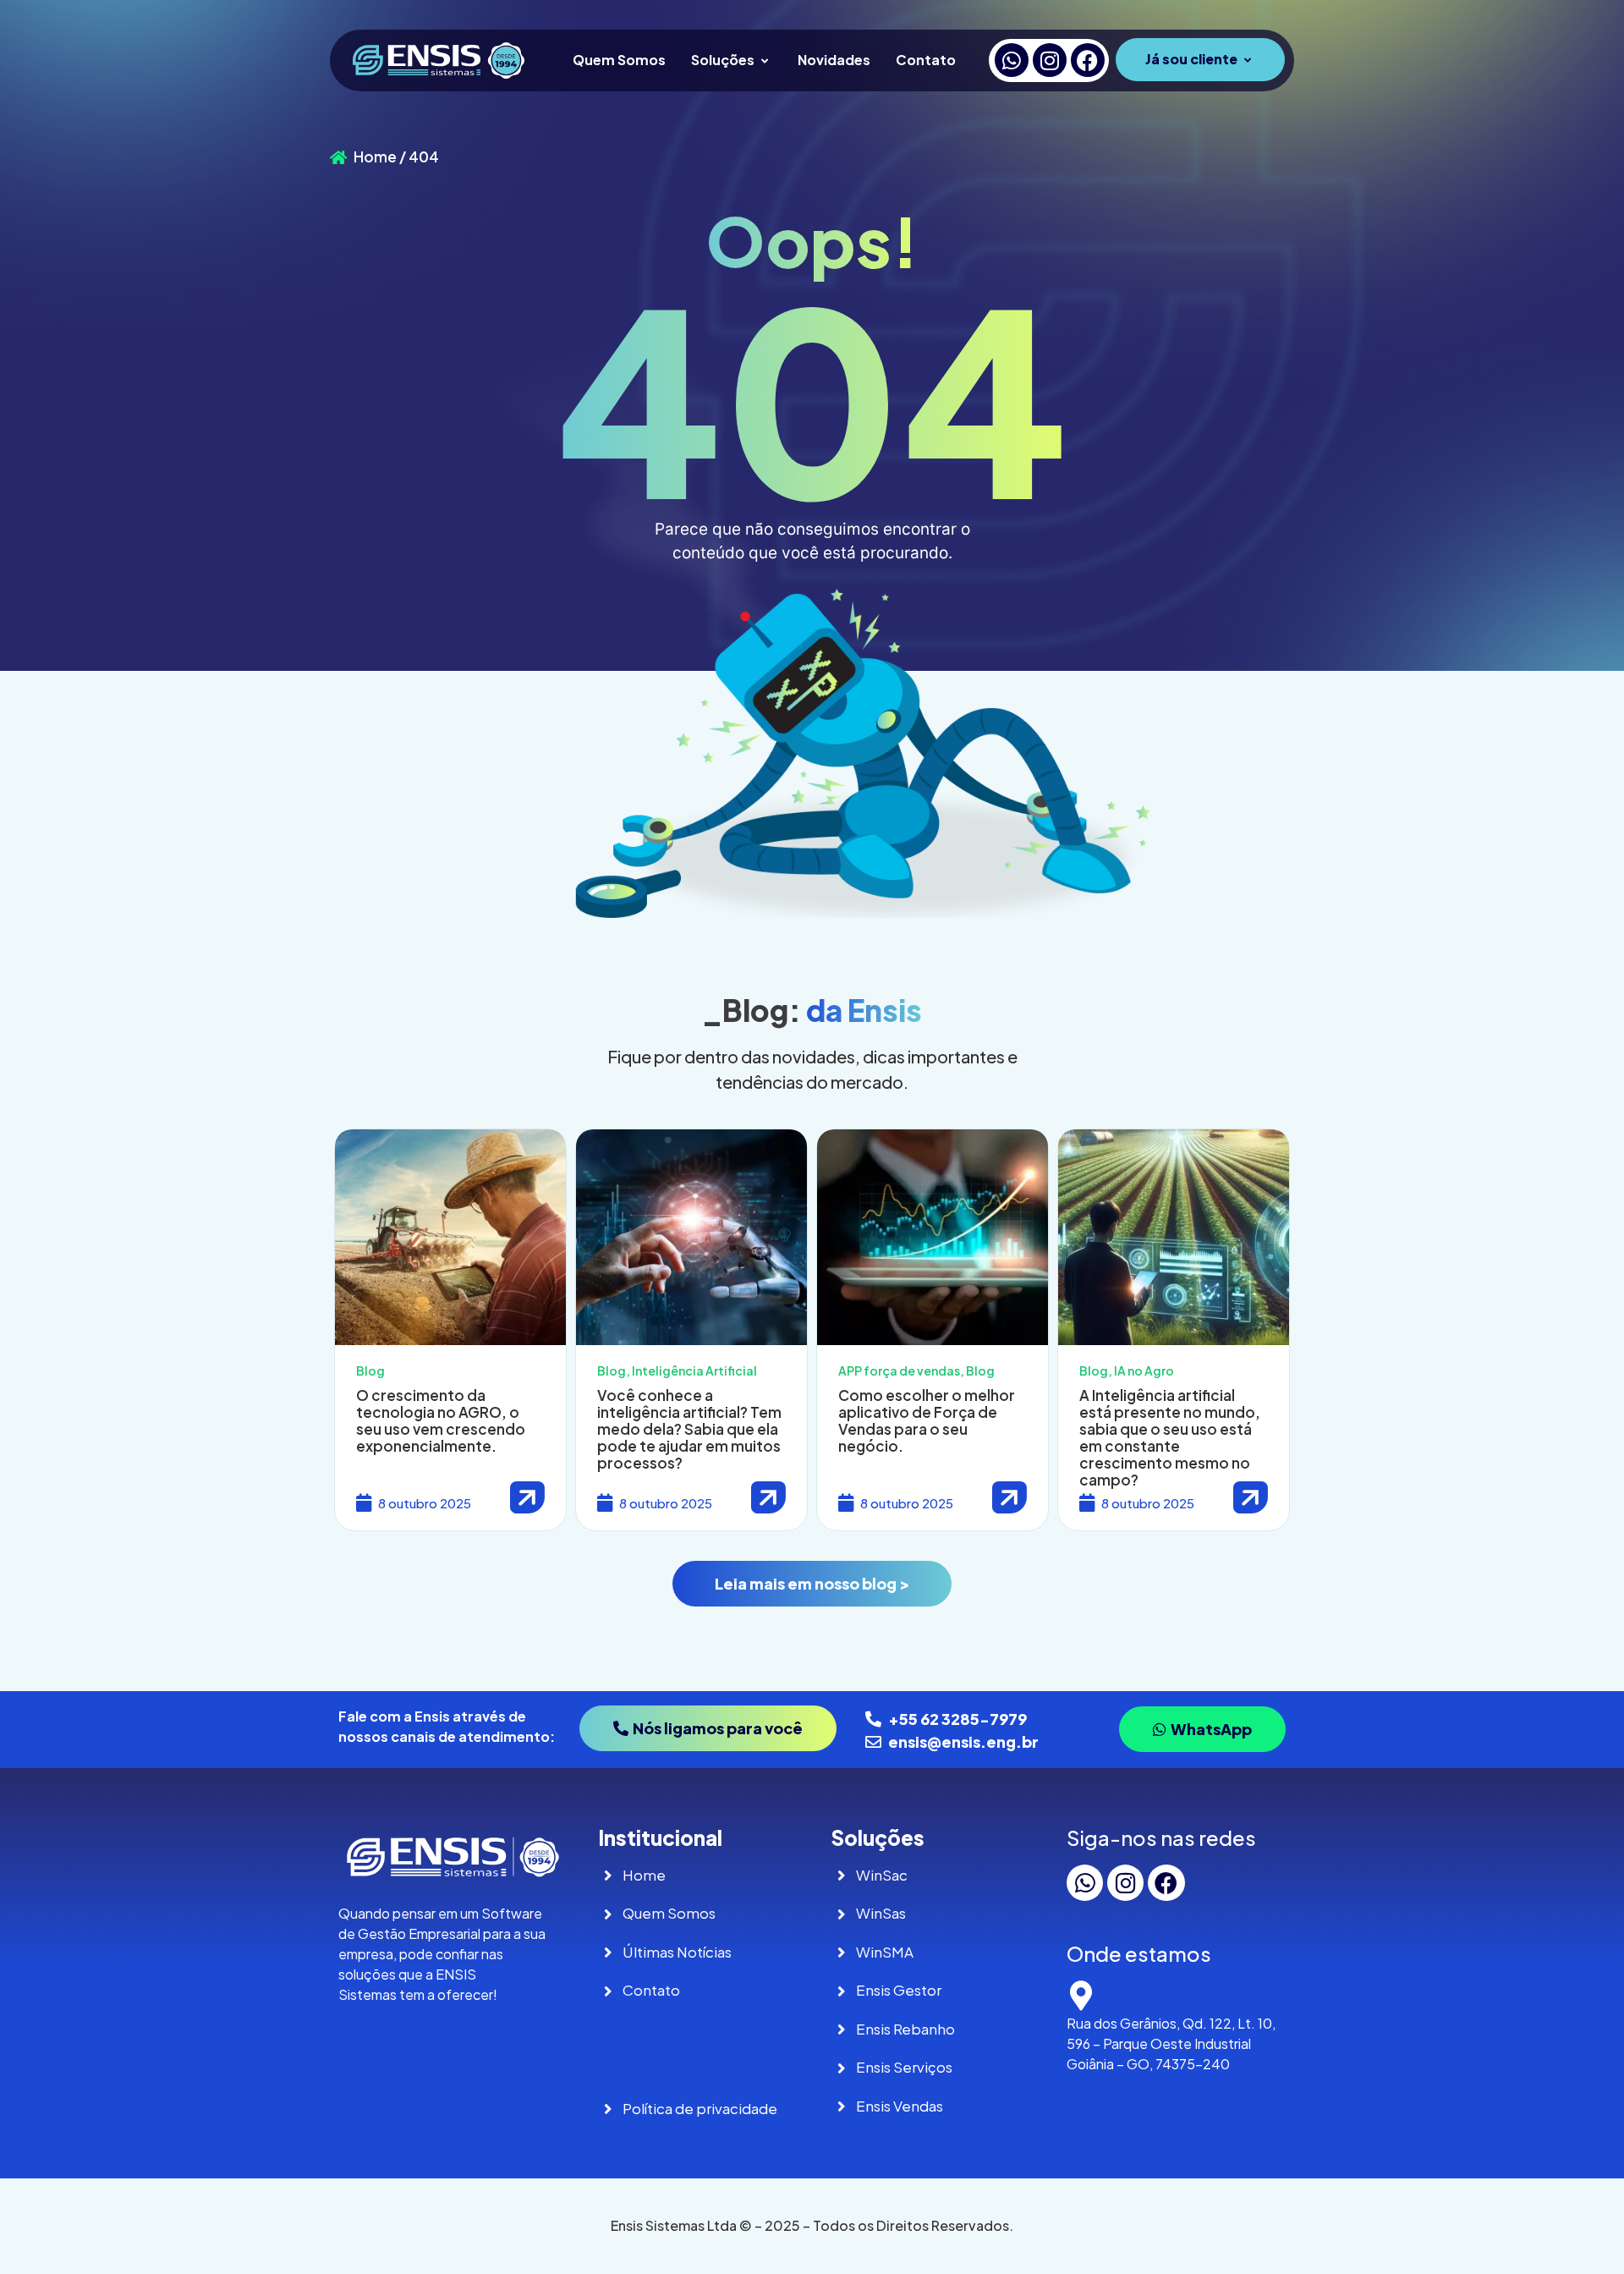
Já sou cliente (1191, 59)
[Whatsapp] (1012, 60)
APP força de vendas (899, 1370)
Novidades (834, 60)
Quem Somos (619, 60)
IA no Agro (1144, 1370)
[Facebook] (1088, 60)
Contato (926, 60)
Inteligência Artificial (694, 1370)
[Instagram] (1050, 60)
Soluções (723, 60)
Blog (370, 1370)
